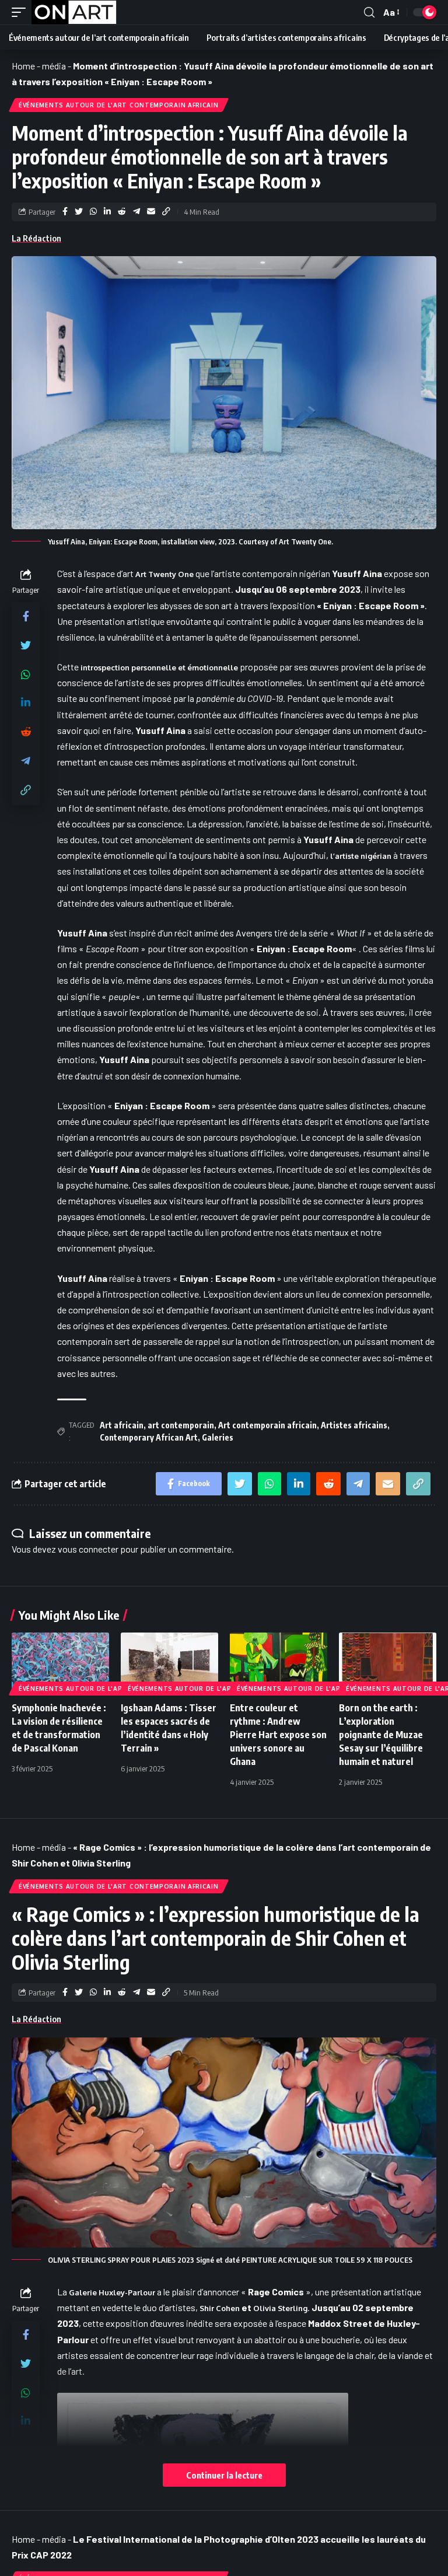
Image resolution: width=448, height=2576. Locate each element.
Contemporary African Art (149, 1437)
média (54, 66)
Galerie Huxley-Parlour (112, 2292)
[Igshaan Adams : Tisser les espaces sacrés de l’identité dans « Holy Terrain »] (169, 1662)
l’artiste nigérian (362, 856)
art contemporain (181, 1425)
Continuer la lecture (224, 2475)
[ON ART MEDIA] (74, 12)
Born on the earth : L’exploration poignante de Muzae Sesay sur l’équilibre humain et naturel (381, 1735)
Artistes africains (354, 1425)
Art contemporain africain (267, 1425)
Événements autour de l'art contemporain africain (119, 105)
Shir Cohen (220, 2308)
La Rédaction (36, 238)
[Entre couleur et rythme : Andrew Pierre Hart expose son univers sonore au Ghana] (279, 1662)
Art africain (122, 1425)
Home (23, 66)
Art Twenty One (164, 574)
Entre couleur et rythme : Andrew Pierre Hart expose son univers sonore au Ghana (278, 1735)
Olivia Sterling (280, 2308)
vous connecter (88, 1549)
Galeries (218, 1437)
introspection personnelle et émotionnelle (158, 667)
